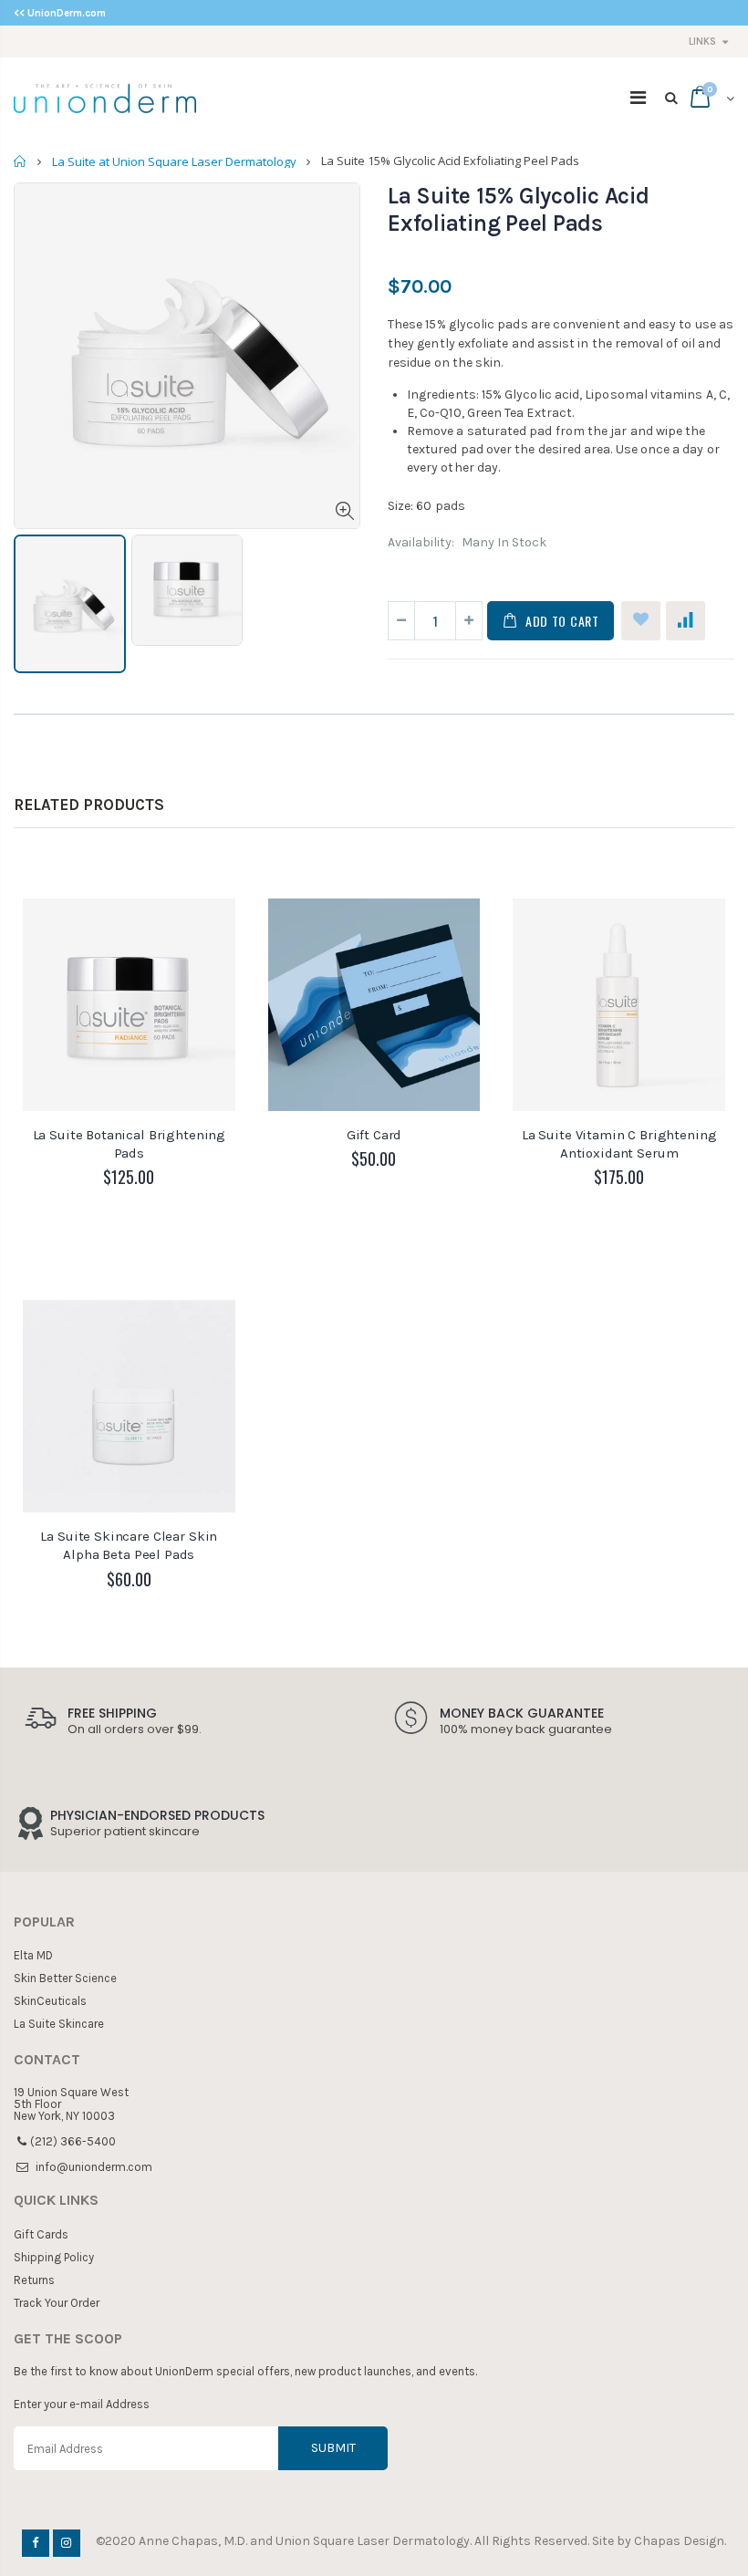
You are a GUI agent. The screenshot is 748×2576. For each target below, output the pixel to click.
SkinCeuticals (50, 2001)
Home (21, 161)
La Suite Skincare (59, 2024)
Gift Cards (41, 2234)
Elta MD (33, 1955)
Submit (333, 2448)
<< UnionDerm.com (60, 13)
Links (702, 42)
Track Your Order (57, 2303)
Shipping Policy (54, 2257)
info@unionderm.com (94, 2167)
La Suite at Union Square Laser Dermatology (174, 161)
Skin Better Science (65, 1978)
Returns (34, 2280)
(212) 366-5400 (73, 2141)
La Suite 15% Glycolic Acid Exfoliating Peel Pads (519, 209)
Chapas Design (679, 2541)
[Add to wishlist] (641, 621)
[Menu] (638, 98)
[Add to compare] (686, 621)
